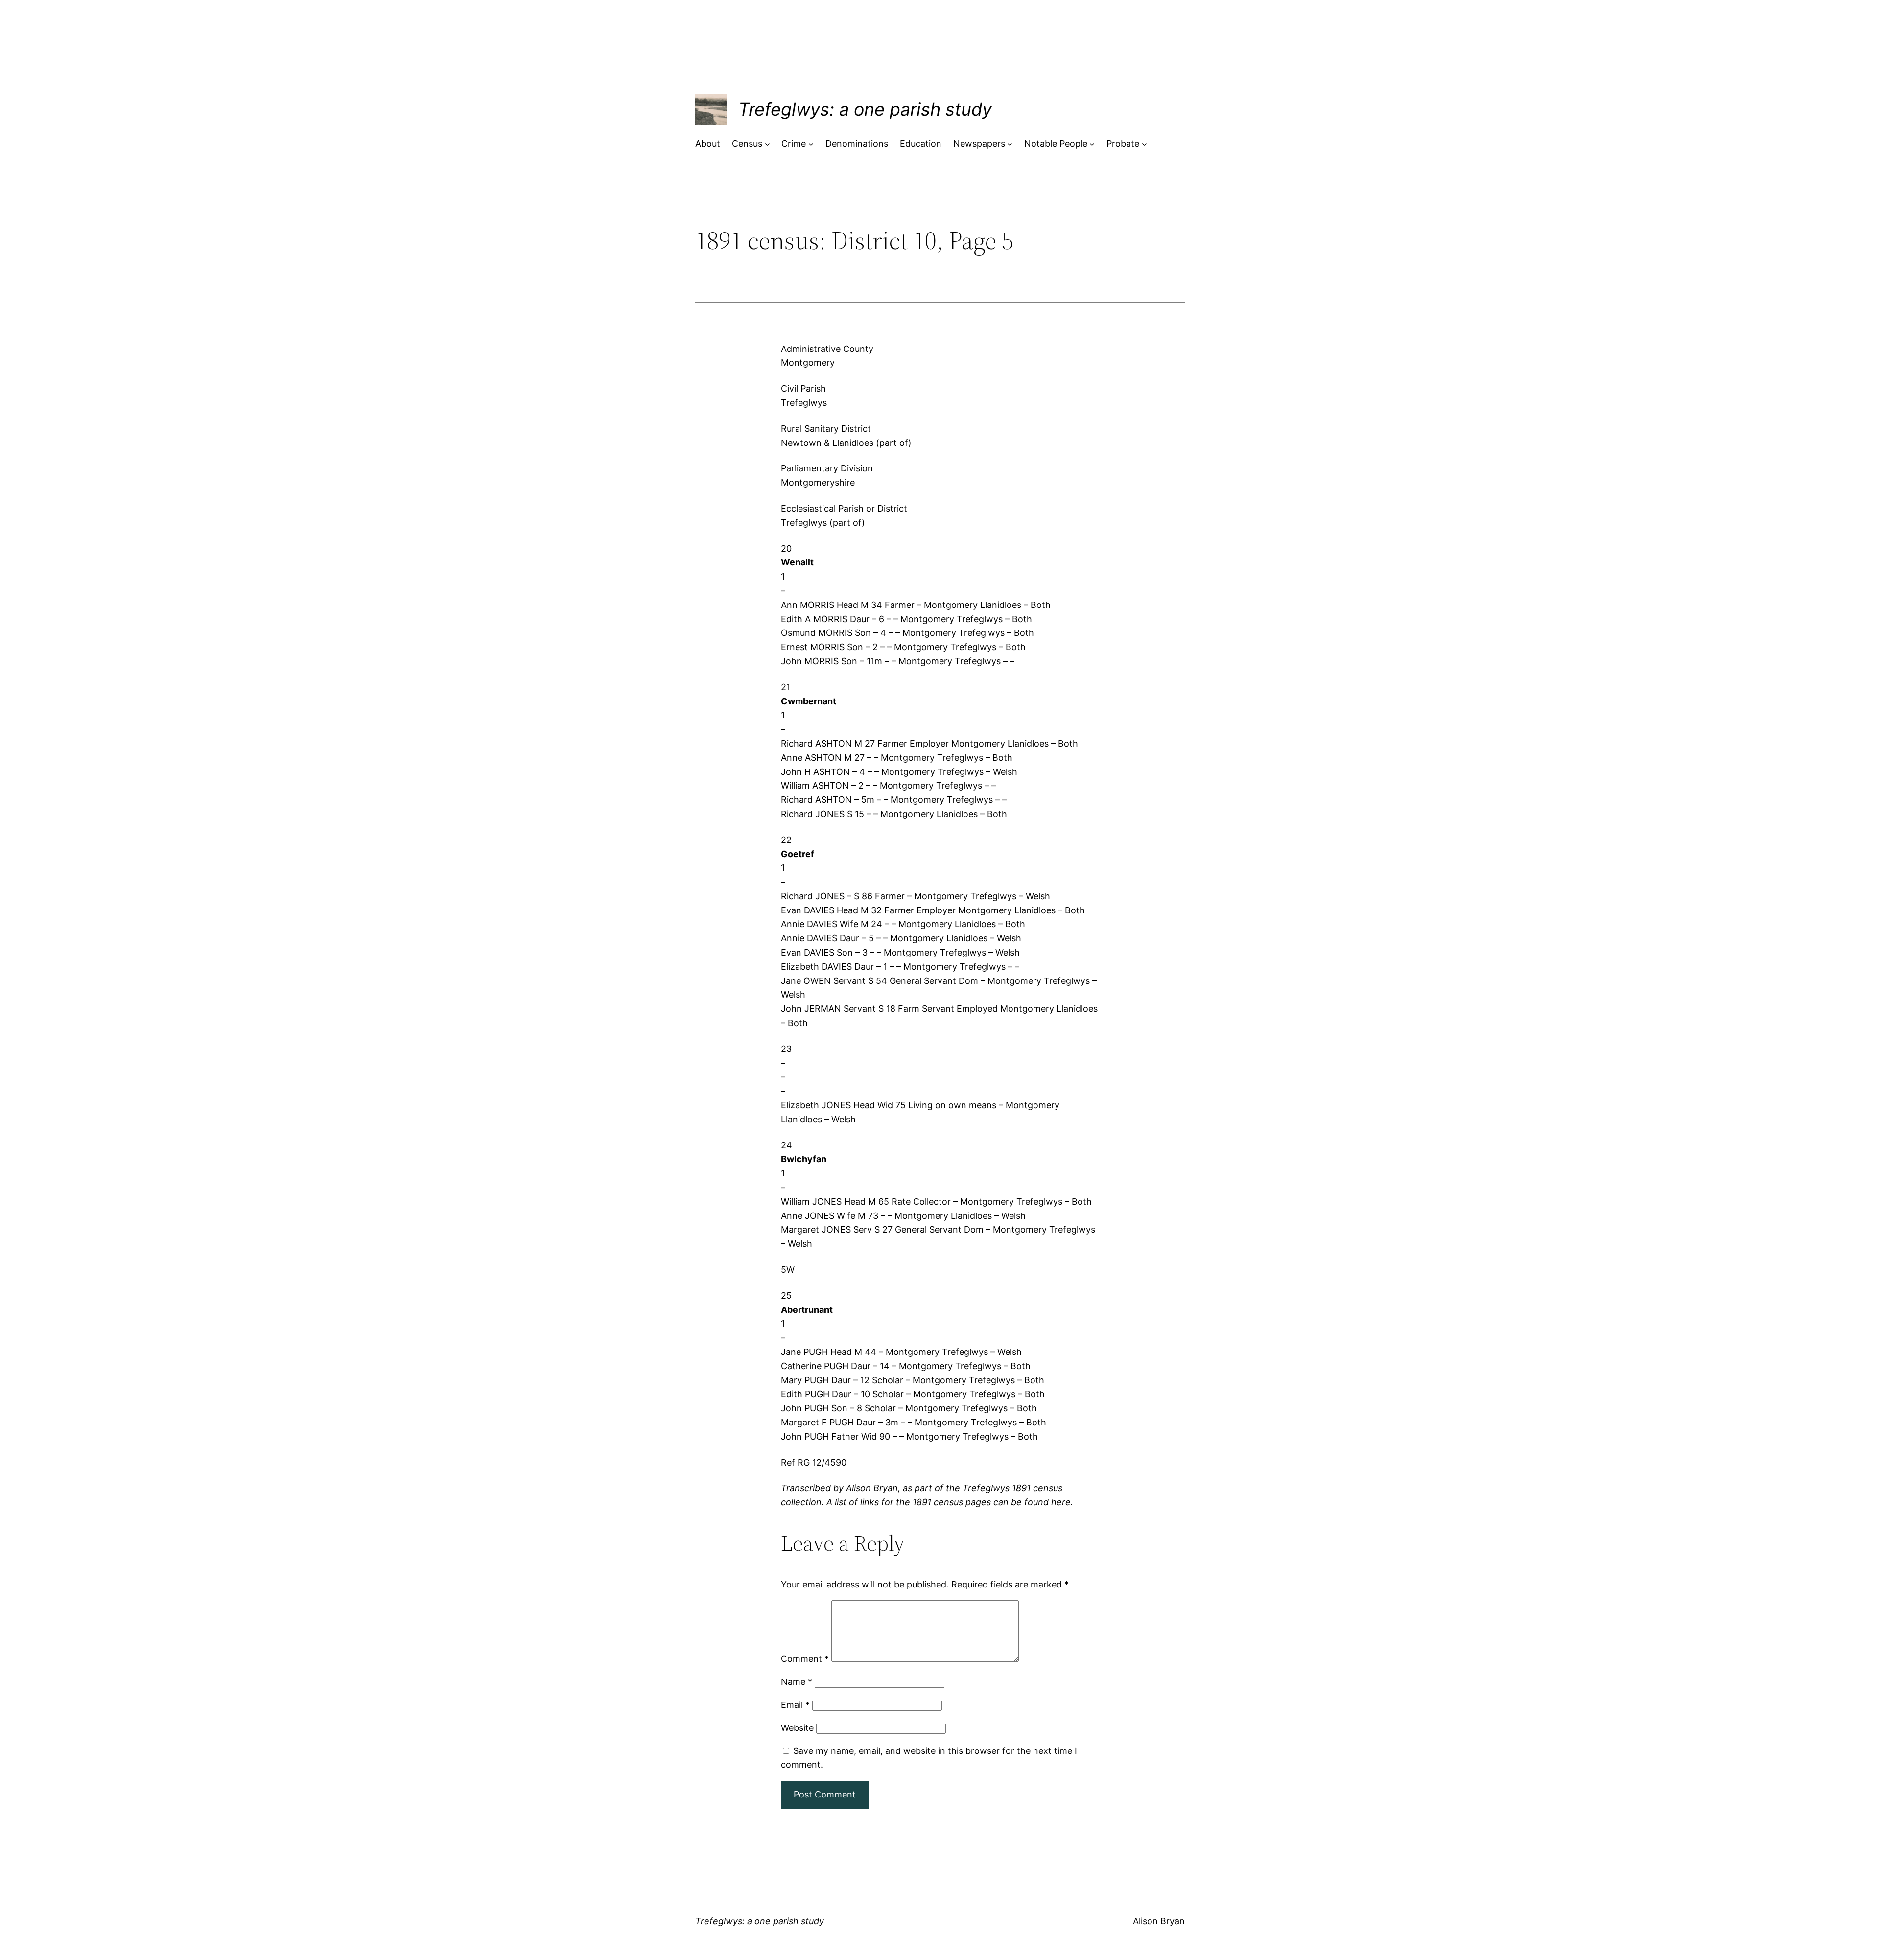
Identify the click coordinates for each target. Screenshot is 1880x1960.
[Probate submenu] (1144, 144)
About (708, 144)
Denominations (857, 144)
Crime (794, 144)
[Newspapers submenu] (1010, 144)
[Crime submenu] (811, 144)
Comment (805, 1659)
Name (797, 1682)
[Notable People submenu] (1092, 144)
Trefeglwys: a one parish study (865, 109)
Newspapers (979, 144)
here (1061, 1502)
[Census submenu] (767, 144)
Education (921, 144)
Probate (1123, 144)
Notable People (1056, 144)
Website (797, 1728)
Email (795, 1705)
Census (747, 144)
